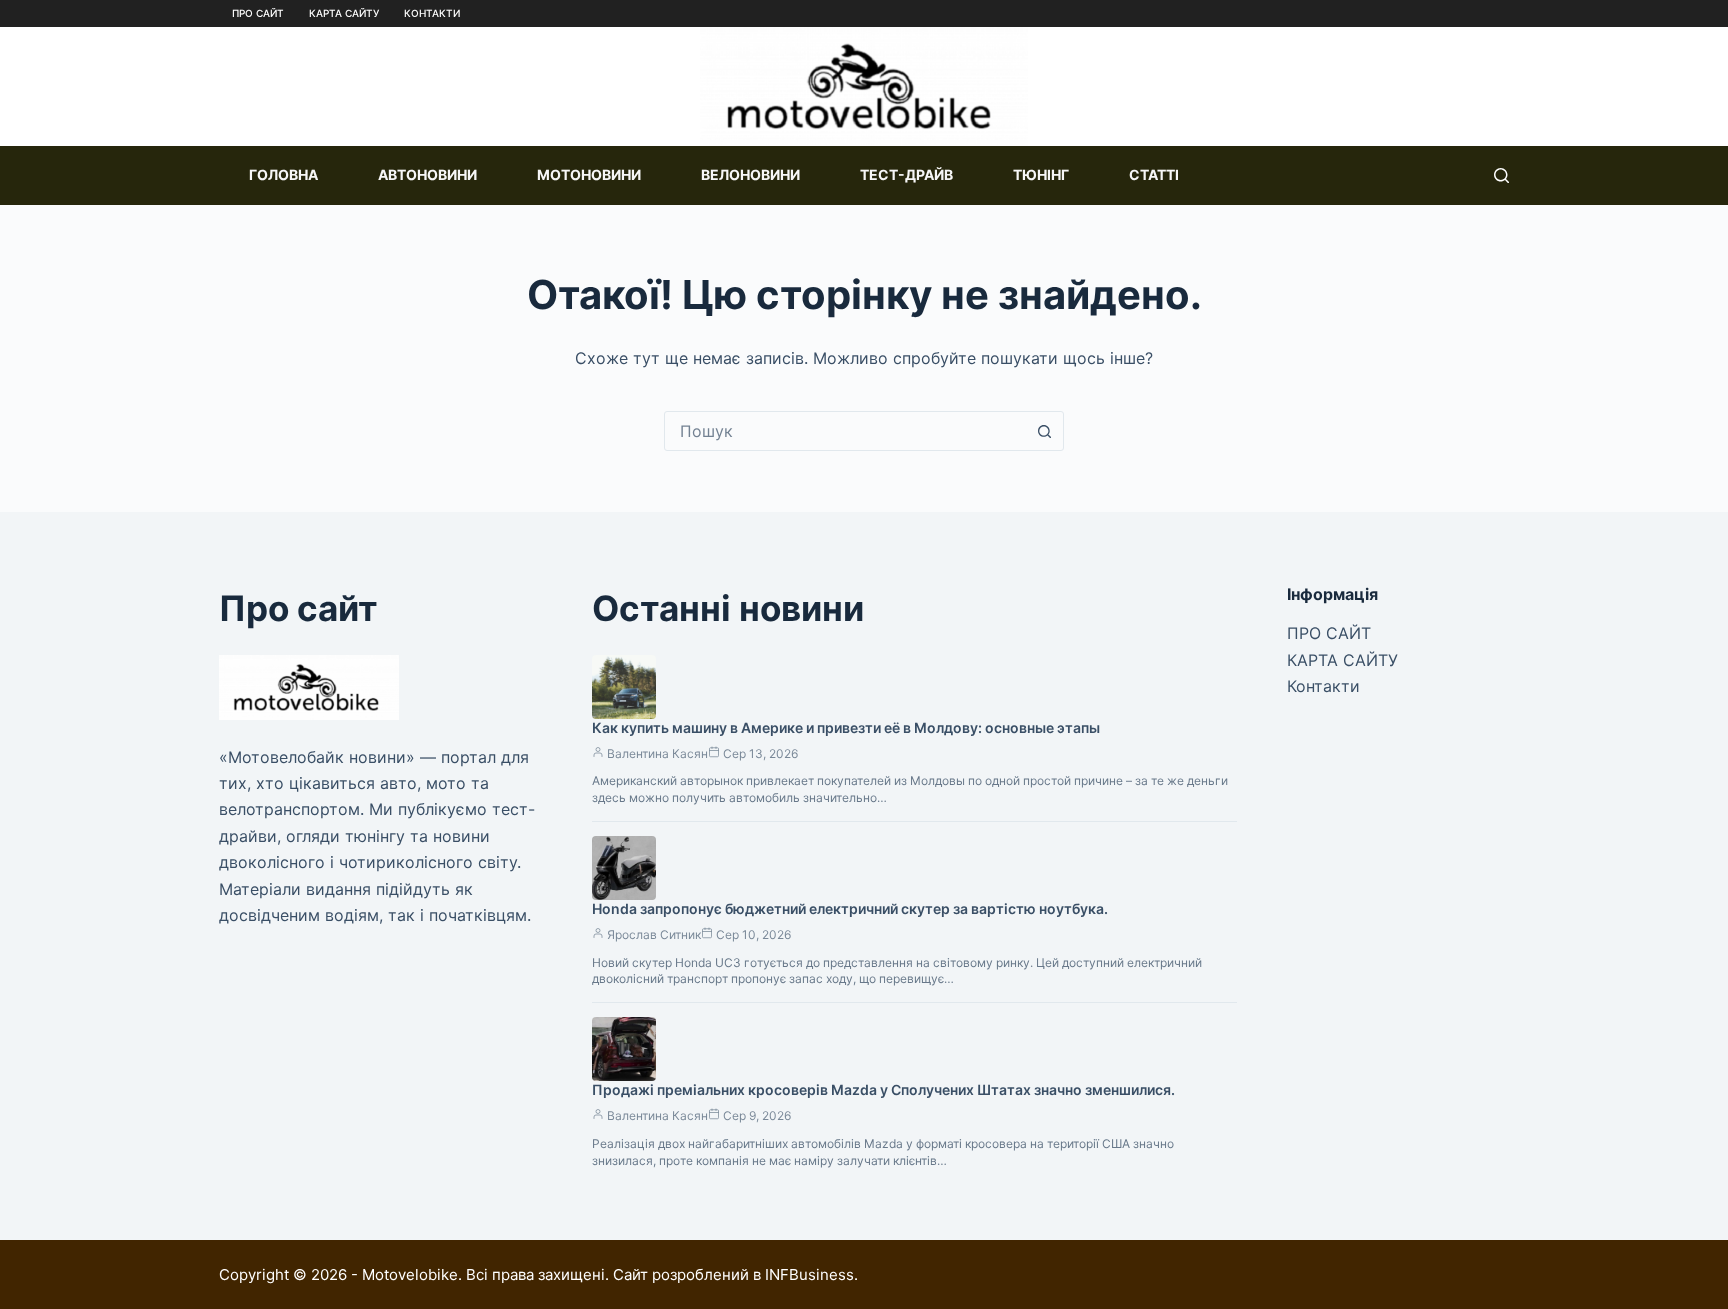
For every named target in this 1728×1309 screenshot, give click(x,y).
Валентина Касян (657, 753)
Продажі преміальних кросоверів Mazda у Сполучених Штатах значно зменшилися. (883, 1089)
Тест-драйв (906, 174)
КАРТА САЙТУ (344, 13)
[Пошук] (1501, 175)
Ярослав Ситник (654, 934)
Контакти (432, 13)
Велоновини (750, 174)
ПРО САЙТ (258, 13)
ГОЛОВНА (283, 174)
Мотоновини (589, 174)
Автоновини (427, 174)
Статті (1154, 174)
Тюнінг (1041, 174)
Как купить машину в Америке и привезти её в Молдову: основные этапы (846, 727)
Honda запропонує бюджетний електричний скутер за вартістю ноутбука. (850, 908)
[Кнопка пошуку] (1044, 431)
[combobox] (845, 431)
